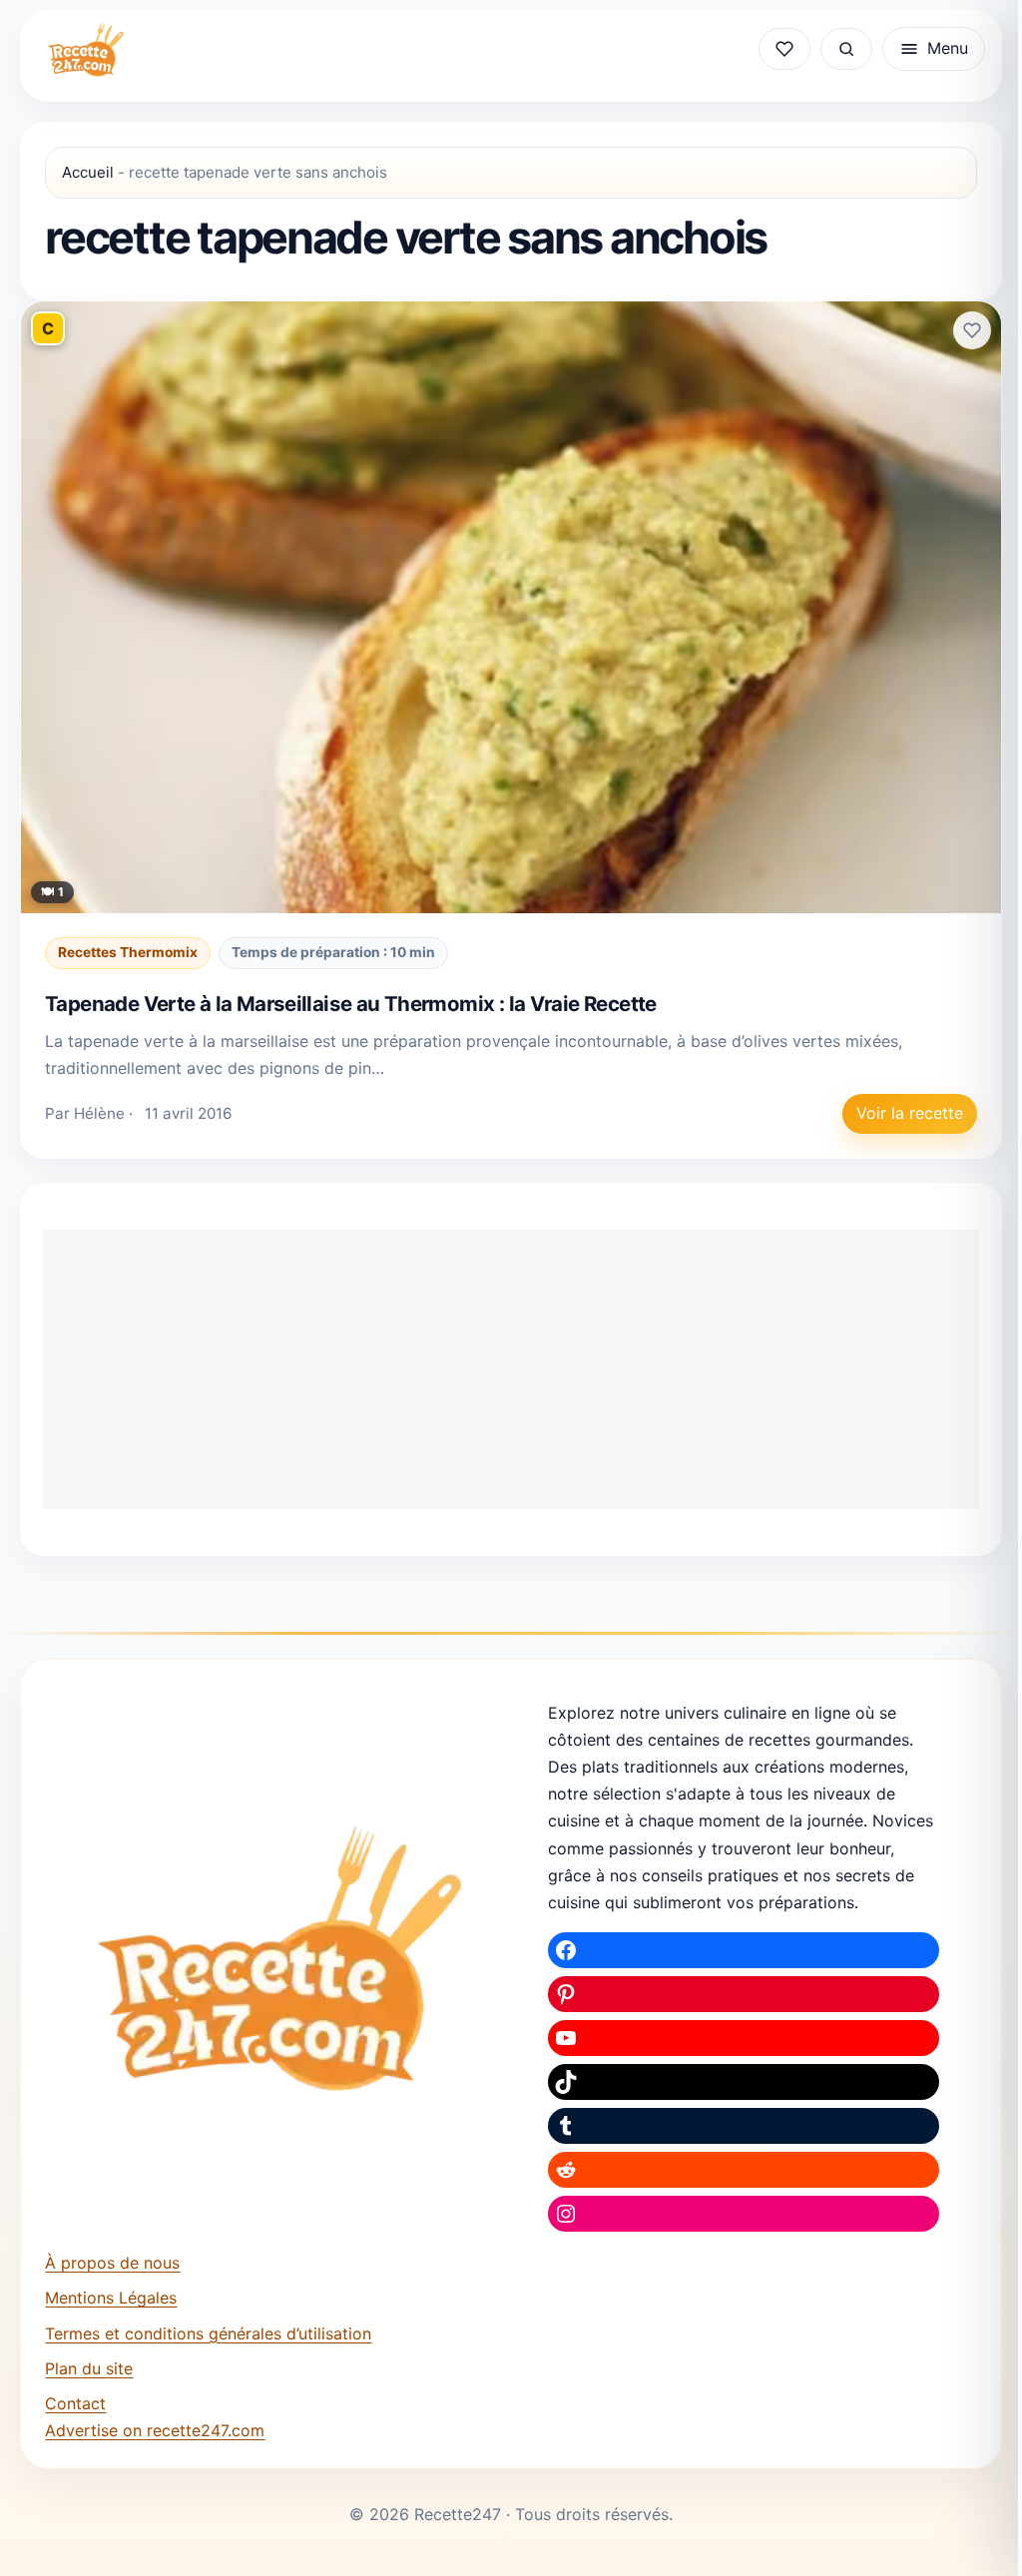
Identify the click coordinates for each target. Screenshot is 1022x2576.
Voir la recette (910, 1113)
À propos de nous (112, 2263)
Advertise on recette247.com (155, 2430)
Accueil (88, 172)
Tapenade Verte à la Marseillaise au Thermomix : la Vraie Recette (351, 1004)
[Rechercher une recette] (846, 49)
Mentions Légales (111, 2298)
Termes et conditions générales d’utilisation (208, 2333)
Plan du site (89, 2368)
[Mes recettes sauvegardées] (784, 49)
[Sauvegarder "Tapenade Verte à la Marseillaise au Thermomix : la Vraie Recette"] (972, 330)
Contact (75, 2403)
